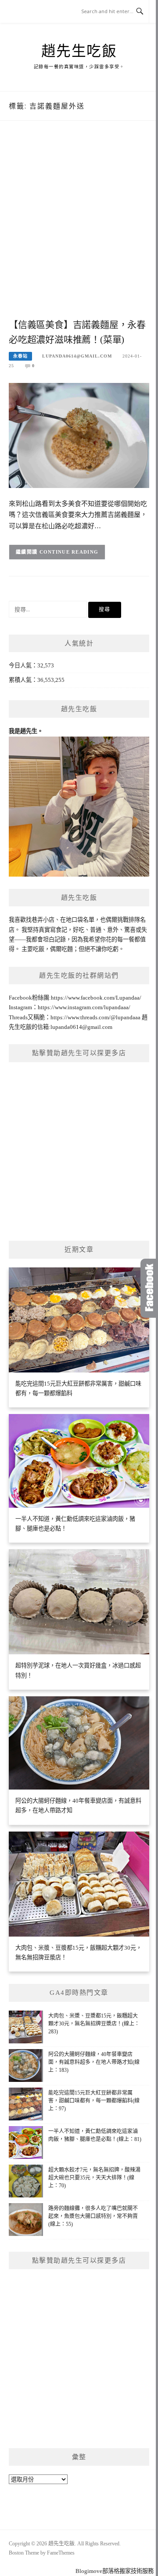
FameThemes (61, 2553)
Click (149, 1288)
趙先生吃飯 (79, 51)
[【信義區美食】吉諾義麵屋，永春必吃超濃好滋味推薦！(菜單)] (79, 435)
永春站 (20, 356)
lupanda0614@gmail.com (77, 356)
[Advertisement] (79, 229)
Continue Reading (69, 552)
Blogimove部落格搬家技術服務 (115, 2571)
